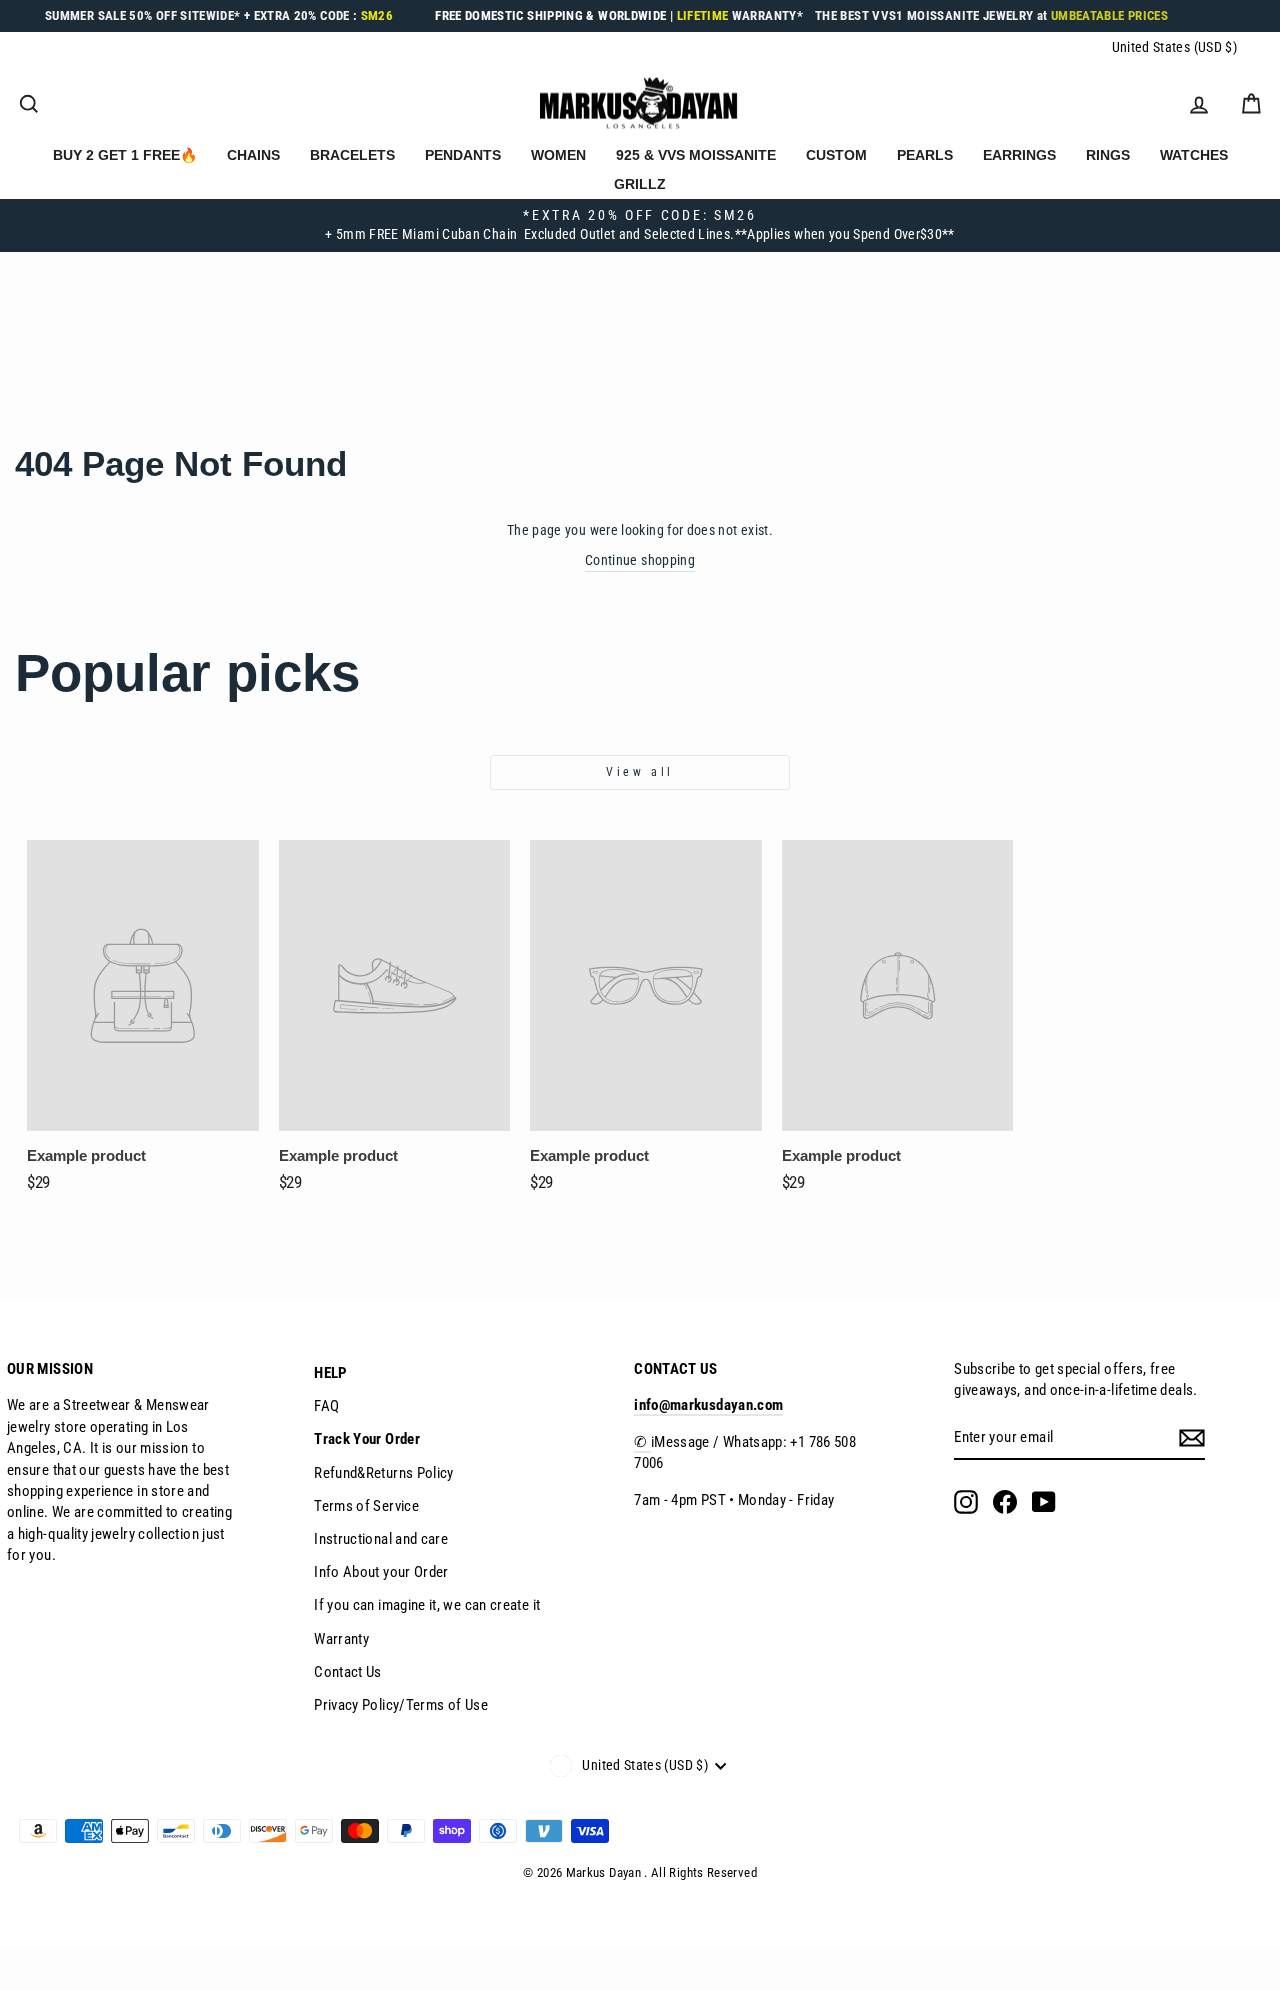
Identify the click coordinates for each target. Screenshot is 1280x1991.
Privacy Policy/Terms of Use (401, 1705)
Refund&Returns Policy (384, 1473)
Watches (1194, 155)
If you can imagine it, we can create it (427, 1605)
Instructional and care (381, 1539)
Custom (836, 155)
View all (640, 772)
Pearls (925, 155)
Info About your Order (381, 1572)
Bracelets (352, 155)
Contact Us (348, 1672)
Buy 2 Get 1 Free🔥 (125, 155)
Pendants (463, 155)
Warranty (341, 1639)
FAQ (326, 1406)
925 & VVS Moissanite (696, 155)
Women (558, 155)
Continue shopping (640, 560)
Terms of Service (366, 1506)
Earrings (1019, 155)
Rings (1108, 155)
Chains (253, 155)
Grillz (640, 184)
